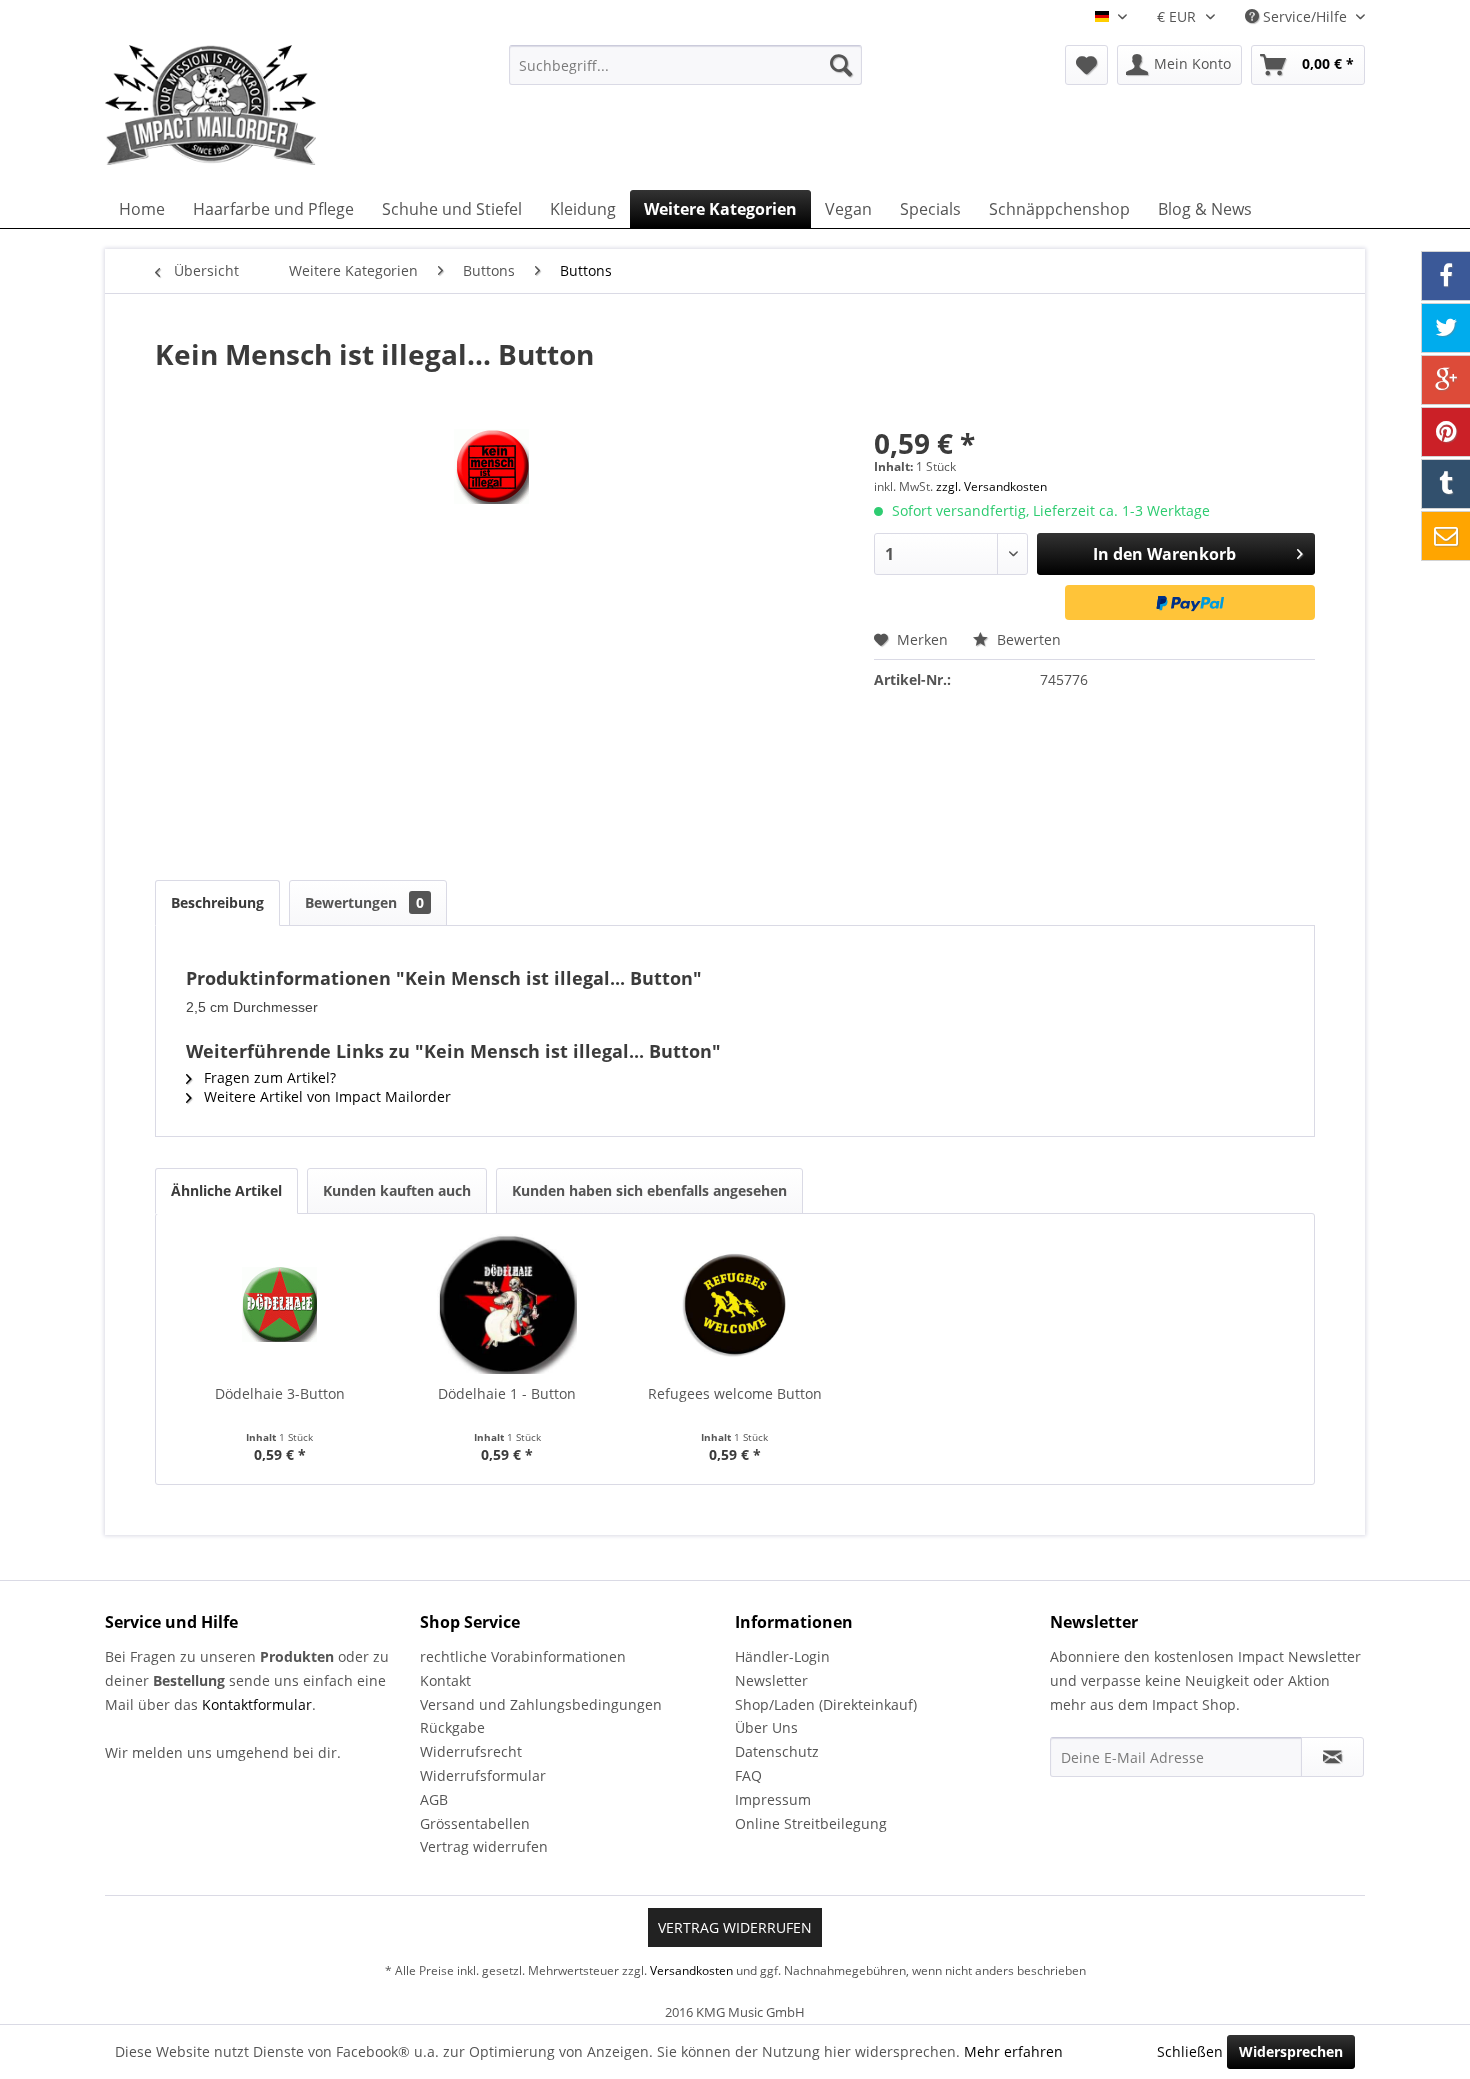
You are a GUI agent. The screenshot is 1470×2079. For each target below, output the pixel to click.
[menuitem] (685, 65)
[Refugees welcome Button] (735, 1304)
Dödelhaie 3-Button (280, 1393)
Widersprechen (1291, 2051)
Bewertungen (364, 902)
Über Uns (766, 1727)
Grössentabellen (475, 1823)
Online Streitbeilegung (811, 1823)
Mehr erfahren (1013, 2051)
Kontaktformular (257, 1704)
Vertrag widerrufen (484, 1846)
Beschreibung (217, 902)
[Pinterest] (1446, 432)
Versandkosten (691, 1970)
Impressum (773, 1799)
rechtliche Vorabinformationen (523, 1656)
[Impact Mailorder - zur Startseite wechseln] (260, 105)
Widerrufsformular (483, 1775)
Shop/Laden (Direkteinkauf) (826, 1704)
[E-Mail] (1446, 536)
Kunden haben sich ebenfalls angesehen (649, 1190)
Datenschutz (777, 1751)
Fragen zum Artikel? (268, 1077)
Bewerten (1027, 639)
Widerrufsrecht (471, 1751)
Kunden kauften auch (397, 1190)
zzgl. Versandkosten (991, 486)
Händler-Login (782, 1656)
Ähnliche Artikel (226, 1190)
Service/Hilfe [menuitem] (1305, 16)
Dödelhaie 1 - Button (507, 1393)
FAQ (748, 1775)
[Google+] (1446, 380)
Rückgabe (452, 1727)
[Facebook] (1446, 276)
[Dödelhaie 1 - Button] (508, 1304)
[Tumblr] (1446, 484)
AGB (434, 1799)
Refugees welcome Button (735, 1393)
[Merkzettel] (1086, 65)
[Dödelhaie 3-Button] (280, 1304)
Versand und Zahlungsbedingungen (541, 1704)
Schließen (1190, 2051)
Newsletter (771, 1680)
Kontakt (445, 1680)
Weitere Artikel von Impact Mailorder (325, 1096)
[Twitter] (1446, 328)
